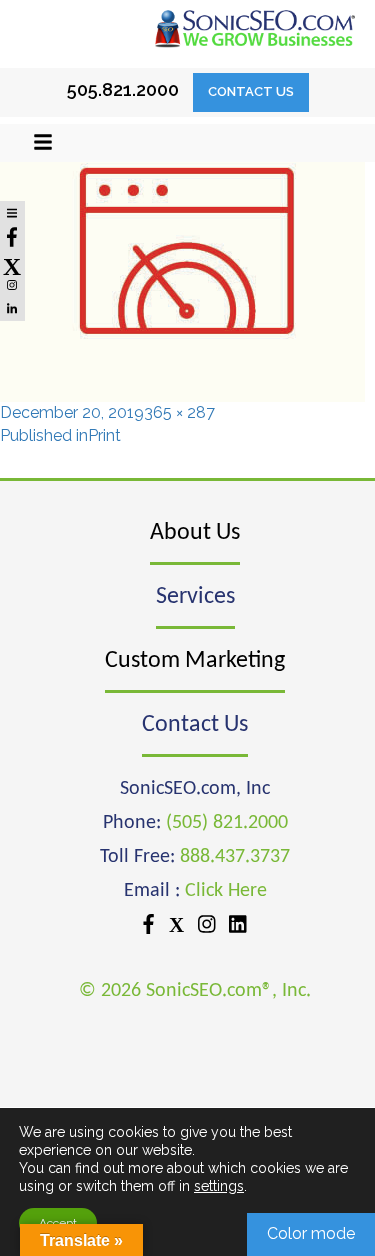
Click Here (226, 891)
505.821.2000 (123, 89)
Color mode (311, 1233)
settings (219, 1186)
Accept (58, 1223)
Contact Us (251, 91)
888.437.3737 (235, 857)
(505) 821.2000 (227, 823)
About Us (195, 533)
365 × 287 (179, 412)
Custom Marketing (195, 661)
